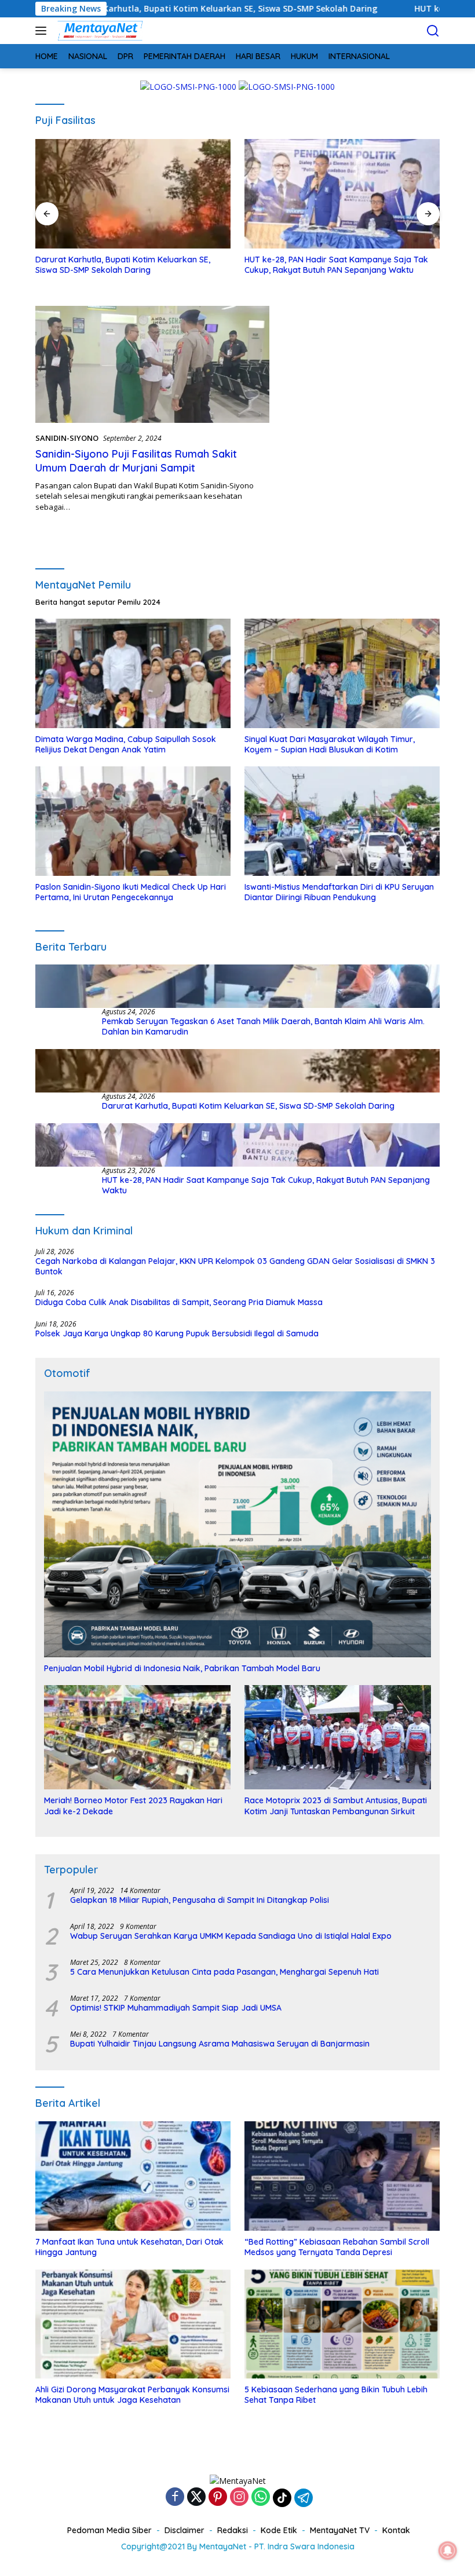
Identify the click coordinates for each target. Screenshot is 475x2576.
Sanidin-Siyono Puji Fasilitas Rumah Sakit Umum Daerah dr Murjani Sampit (136, 461)
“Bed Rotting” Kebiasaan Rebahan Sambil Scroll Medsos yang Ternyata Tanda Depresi (337, 2247)
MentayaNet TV (340, 2530)
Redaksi (233, 2530)
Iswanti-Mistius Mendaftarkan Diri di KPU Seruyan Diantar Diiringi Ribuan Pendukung (339, 892)
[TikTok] (282, 2498)
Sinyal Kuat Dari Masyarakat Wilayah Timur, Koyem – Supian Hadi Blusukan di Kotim (330, 744)
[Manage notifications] (448, 2551)
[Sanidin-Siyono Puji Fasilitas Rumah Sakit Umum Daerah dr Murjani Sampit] (152, 364)
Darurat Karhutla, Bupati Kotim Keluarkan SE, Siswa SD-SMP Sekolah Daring (248, 1106)
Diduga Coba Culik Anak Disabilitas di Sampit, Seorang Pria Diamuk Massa (179, 1302)
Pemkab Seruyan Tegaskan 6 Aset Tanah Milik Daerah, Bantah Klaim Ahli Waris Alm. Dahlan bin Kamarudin (263, 1026)
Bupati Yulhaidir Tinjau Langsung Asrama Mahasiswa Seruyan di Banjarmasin (220, 2044)
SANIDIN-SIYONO (67, 438)
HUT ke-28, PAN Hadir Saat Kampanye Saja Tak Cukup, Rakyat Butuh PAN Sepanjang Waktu (127, 265)
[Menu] (43, 31)
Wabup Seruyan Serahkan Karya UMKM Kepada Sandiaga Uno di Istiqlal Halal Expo (231, 1936)
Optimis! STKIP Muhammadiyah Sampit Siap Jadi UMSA (176, 2008)
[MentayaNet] (98, 31)
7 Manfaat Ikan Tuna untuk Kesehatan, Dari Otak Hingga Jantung (129, 2247)
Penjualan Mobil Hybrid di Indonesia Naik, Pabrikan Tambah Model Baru (182, 1668)
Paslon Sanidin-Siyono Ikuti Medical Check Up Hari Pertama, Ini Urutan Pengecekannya (131, 892)
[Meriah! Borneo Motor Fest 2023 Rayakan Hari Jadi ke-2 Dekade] (137, 1737)
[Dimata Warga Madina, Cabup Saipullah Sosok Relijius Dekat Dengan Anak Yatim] (133, 673)
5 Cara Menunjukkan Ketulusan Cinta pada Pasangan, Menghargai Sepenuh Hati (224, 1972)
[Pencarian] (433, 31)
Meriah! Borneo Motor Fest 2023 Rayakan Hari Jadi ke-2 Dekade (133, 1806)
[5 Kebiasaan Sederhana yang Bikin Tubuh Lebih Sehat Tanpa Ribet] (342, 2324)
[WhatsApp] (261, 2498)
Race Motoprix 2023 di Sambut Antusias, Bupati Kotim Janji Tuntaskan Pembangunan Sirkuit (336, 1806)
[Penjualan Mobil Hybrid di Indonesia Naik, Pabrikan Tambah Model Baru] (237, 1524)
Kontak (396, 2530)
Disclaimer (184, 2530)
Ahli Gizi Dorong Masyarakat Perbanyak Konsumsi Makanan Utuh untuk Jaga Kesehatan (132, 2395)
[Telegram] (304, 2498)
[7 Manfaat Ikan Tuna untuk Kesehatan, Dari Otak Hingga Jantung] (133, 2176)
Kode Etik (279, 2530)
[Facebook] (175, 2498)
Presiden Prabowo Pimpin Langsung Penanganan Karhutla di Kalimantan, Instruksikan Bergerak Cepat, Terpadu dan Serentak (339, 270)
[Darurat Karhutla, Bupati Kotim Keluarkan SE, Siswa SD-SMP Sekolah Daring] (237, 1071)
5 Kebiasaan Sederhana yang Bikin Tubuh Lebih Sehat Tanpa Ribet (336, 2395)
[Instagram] (239, 2498)
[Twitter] (196, 2498)
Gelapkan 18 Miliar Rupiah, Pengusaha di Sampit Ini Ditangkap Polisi (200, 1900)
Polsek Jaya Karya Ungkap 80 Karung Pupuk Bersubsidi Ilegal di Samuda (177, 1333)
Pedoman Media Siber (109, 2530)
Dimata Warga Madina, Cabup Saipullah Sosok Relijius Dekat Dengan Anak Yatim (126, 744)
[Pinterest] (218, 2498)
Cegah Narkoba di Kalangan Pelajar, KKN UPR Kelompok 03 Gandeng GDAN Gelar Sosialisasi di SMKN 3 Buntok (235, 1266)
